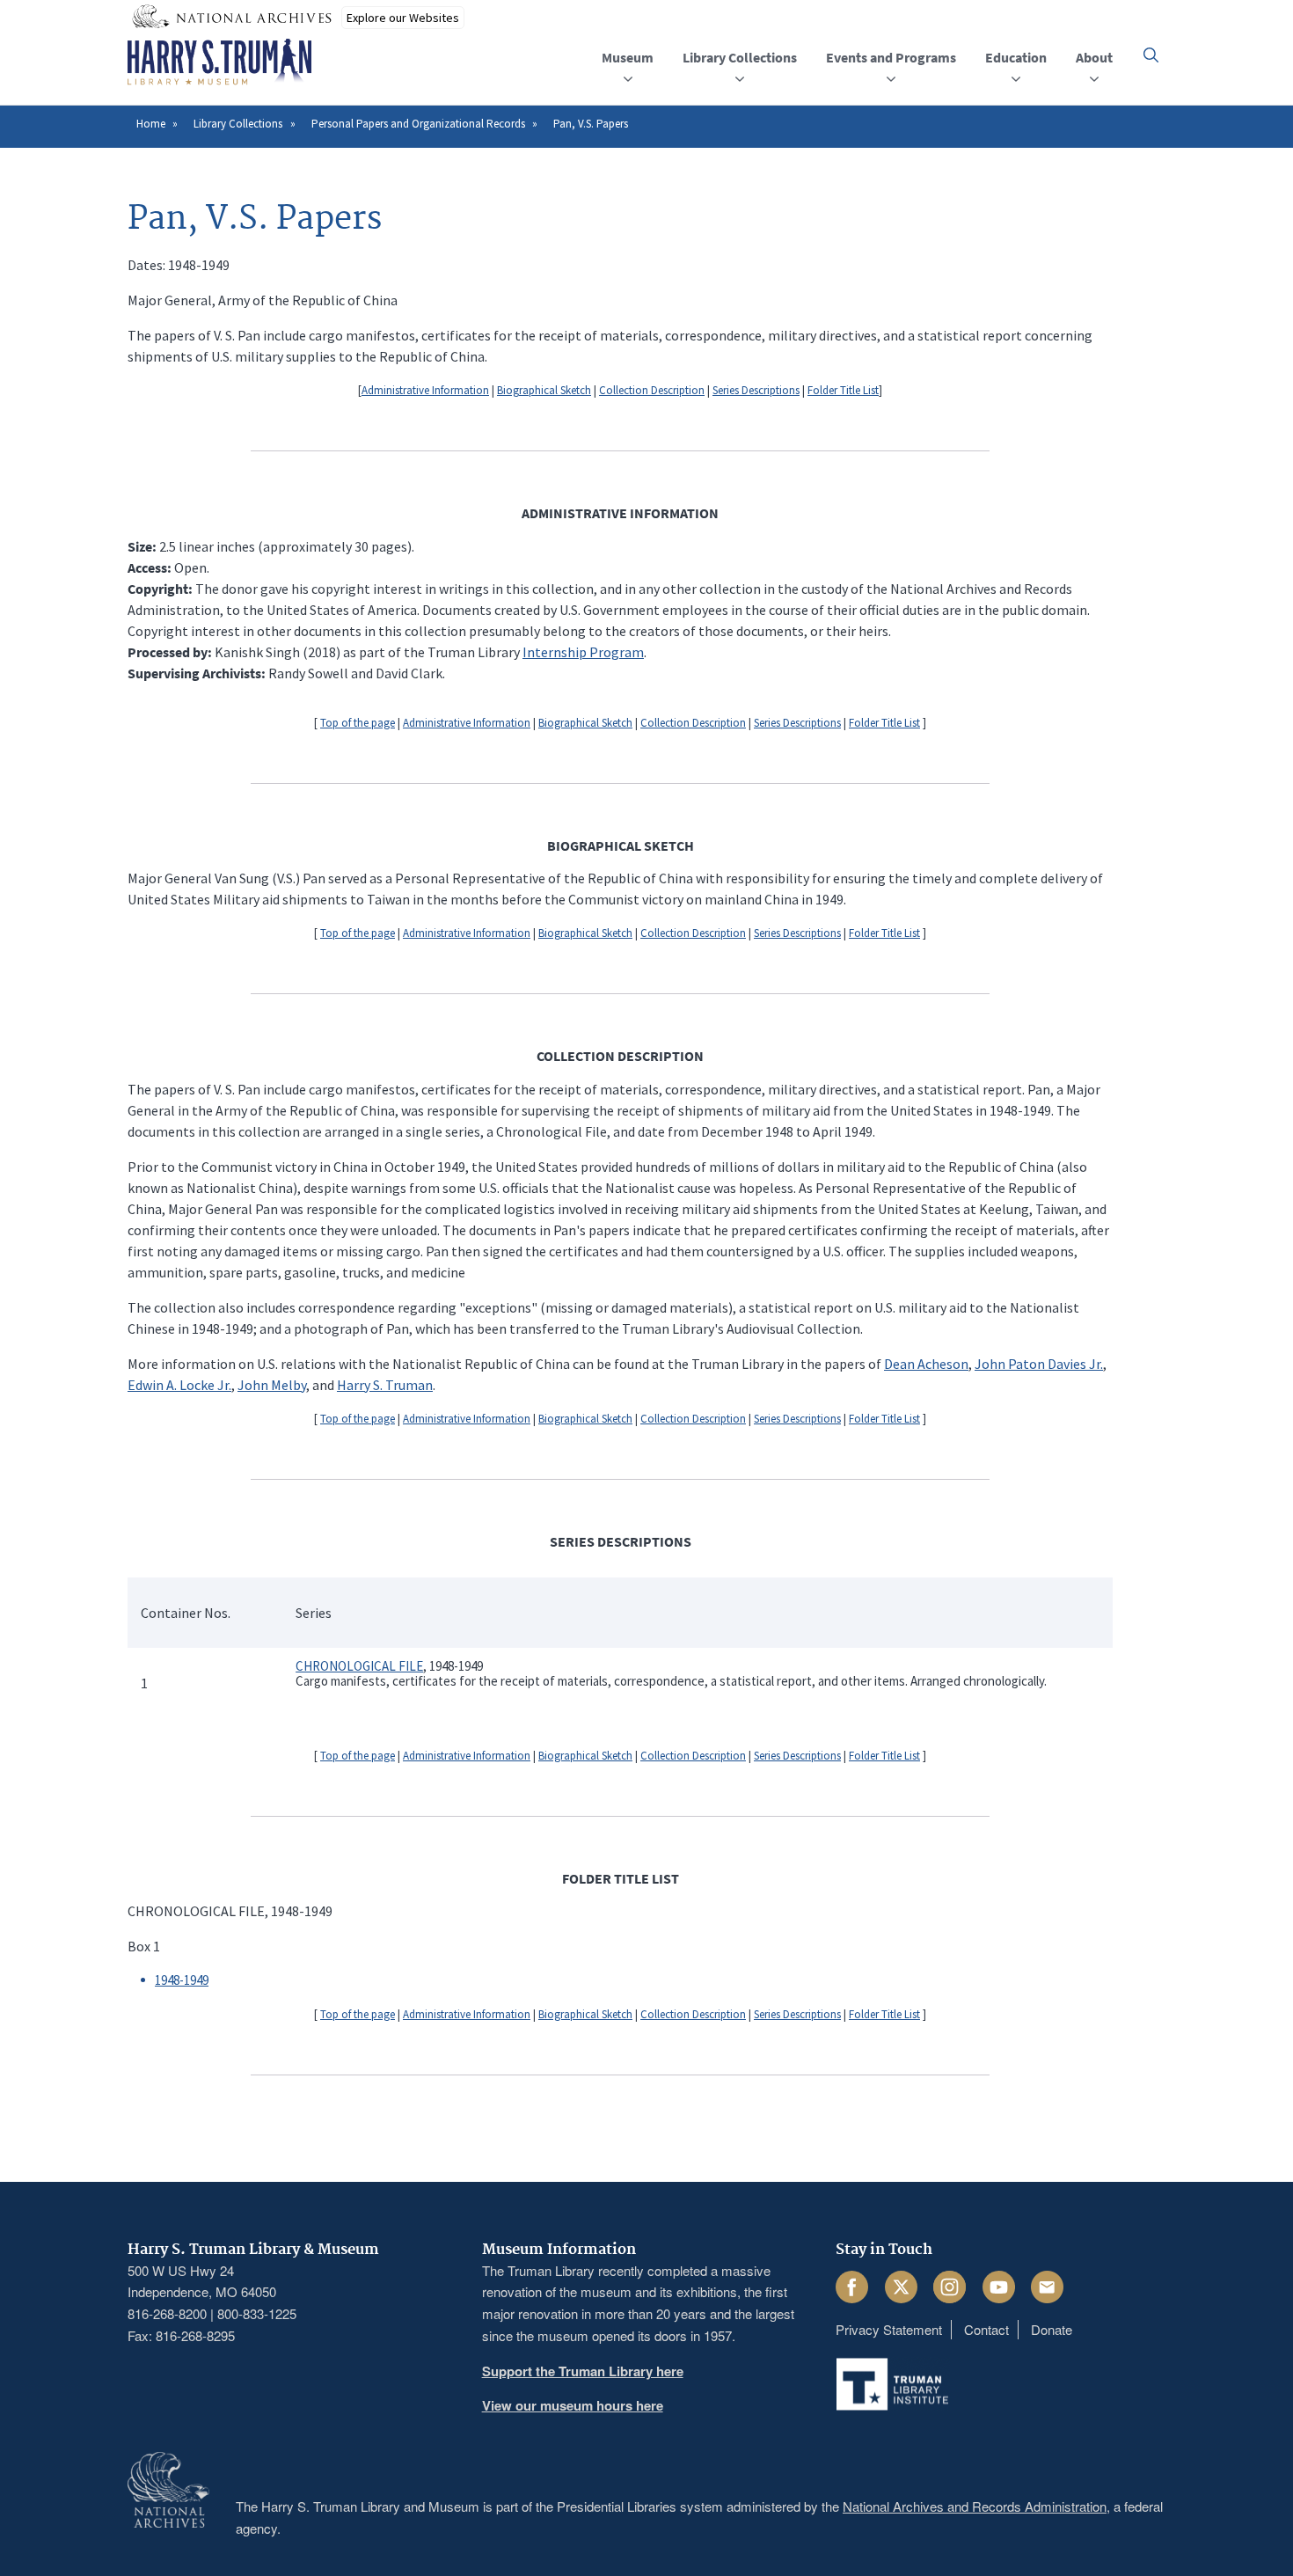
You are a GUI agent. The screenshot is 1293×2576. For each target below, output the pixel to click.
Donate (1052, 2329)
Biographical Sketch (544, 390)
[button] (1151, 55)
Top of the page (358, 723)
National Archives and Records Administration (975, 2506)
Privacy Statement (889, 2329)
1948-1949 (182, 1980)
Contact (986, 2329)
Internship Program (583, 652)
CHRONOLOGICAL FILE (359, 1666)
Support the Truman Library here (583, 2371)
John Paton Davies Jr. (1039, 1364)
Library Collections (238, 124)
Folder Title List (843, 390)
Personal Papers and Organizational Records (418, 124)
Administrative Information (425, 390)
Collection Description (652, 390)
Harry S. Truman (385, 1385)
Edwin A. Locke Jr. (179, 1385)
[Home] (219, 62)
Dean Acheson (926, 1364)
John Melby (272, 1385)
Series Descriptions (756, 390)
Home (151, 124)
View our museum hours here (573, 2405)
